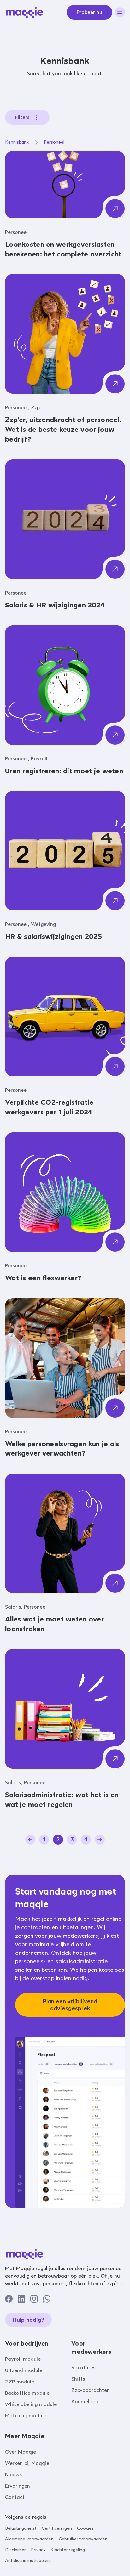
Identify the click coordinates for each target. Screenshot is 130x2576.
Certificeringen (57, 2528)
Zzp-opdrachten (91, 2390)
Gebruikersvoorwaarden (83, 2539)
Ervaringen (18, 2486)
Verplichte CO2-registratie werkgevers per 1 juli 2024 (49, 1107)
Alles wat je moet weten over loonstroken (54, 1624)
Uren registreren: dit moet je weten (64, 771)
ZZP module (20, 2382)
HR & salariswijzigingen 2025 (53, 936)
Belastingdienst (21, 2528)
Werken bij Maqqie (27, 2463)
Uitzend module (24, 2370)
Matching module (26, 2416)
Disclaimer (15, 2550)
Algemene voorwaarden (29, 2539)
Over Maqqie (21, 2452)
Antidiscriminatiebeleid (28, 2560)
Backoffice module (27, 2393)
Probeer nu (89, 12)
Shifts (78, 2379)
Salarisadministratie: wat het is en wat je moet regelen (62, 1800)
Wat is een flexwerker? (43, 1278)
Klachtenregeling (68, 2550)
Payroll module (23, 2359)
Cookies (85, 2528)
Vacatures (83, 2367)
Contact (15, 2497)
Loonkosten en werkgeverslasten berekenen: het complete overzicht (63, 249)
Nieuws (13, 2475)
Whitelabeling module (31, 2404)
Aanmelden (85, 2401)
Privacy (38, 2550)
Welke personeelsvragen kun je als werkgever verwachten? (62, 1449)
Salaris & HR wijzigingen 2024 (55, 605)
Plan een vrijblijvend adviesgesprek (70, 2005)
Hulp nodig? (28, 2320)
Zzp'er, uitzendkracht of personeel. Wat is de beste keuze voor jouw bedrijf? (63, 429)
